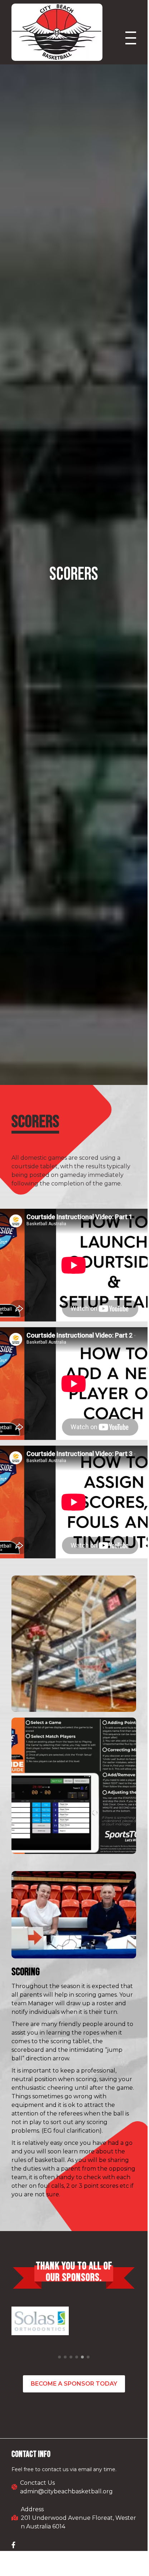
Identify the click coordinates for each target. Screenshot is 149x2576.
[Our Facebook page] (13, 2545)
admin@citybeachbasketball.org (66, 2491)
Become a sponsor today (74, 2384)
